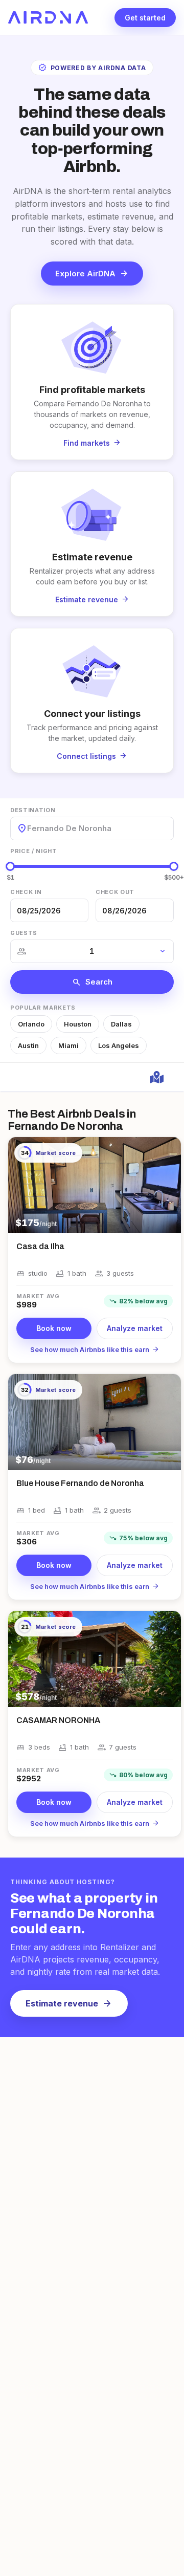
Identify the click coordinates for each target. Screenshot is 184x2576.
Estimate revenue (69, 2003)
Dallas (121, 1024)
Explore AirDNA (92, 273)
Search (92, 982)
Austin (28, 1045)
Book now (54, 1328)
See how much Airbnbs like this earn (95, 1349)
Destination (33, 810)
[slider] (10, 866)
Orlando (31, 1024)
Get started (145, 18)
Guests (24, 933)
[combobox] (28, 828)
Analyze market (135, 1328)
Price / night (34, 851)
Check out (115, 892)
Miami (68, 1045)
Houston (78, 1024)
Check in (26, 892)
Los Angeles (119, 1045)
